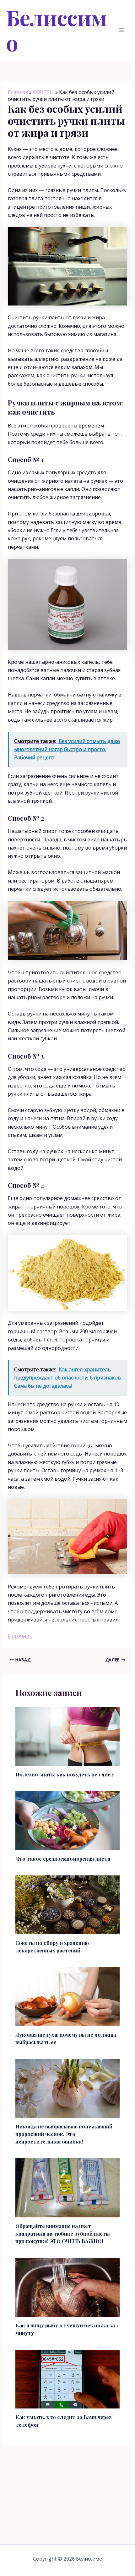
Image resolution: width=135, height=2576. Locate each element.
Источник (20, 1636)
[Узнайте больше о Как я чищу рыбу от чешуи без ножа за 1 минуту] (68, 2287)
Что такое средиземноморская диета (63, 1859)
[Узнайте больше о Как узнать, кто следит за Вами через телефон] (68, 2379)
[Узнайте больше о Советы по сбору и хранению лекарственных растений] (68, 1904)
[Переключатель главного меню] (122, 30)
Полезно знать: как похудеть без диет (65, 1774)
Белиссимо (57, 30)
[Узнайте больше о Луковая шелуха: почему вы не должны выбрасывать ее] (68, 1996)
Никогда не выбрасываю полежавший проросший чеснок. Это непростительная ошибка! (64, 2134)
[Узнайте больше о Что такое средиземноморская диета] (68, 1820)
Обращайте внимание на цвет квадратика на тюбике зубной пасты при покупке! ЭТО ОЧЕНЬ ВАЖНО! (63, 2234)
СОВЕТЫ (43, 92)
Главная (18, 92)
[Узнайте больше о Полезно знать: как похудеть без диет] (68, 1736)
